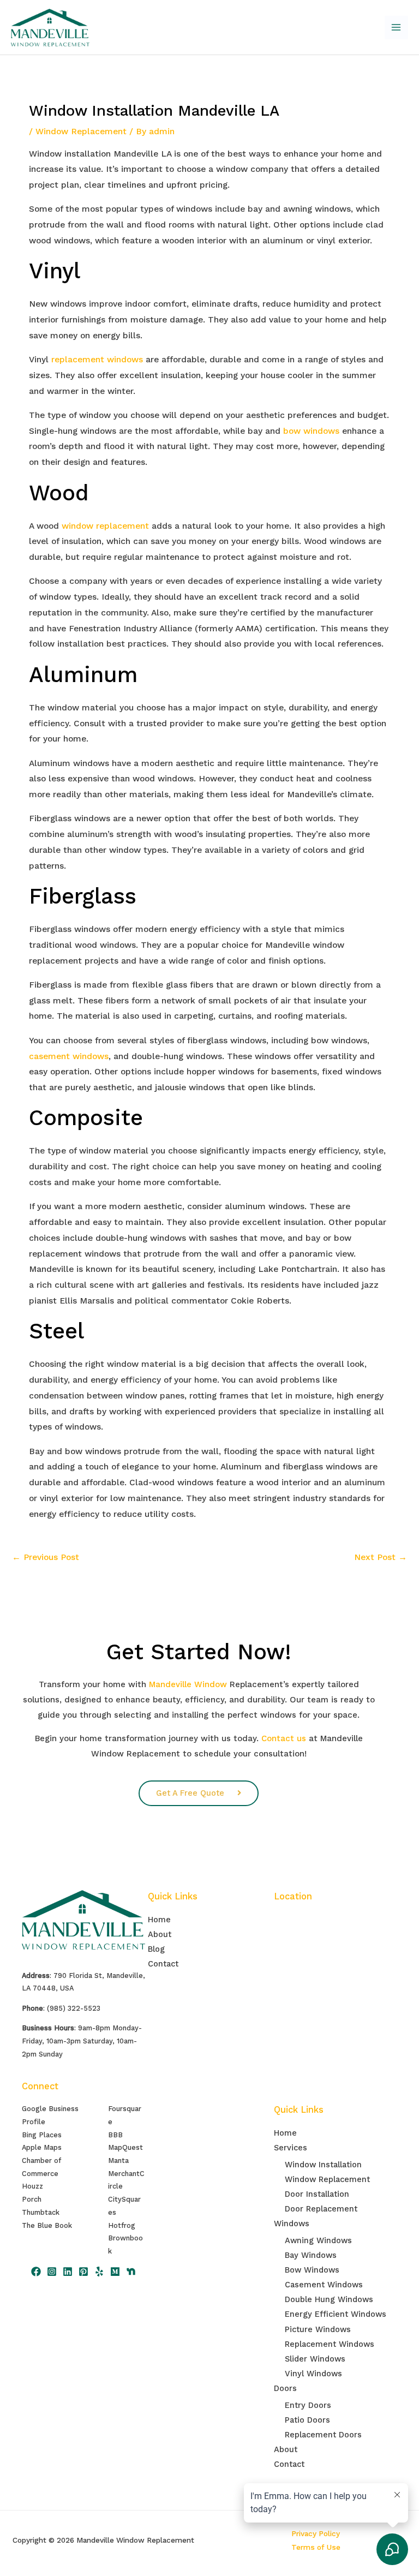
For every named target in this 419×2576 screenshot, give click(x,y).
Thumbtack (41, 2212)
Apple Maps (42, 2147)
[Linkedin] (68, 2272)
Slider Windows (315, 2359)
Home (159, 1920)
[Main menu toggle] (396, 28)
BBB (115, 2135)
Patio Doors (307, 2420)
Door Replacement (321, 2209)
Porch (32, 2199)
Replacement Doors (323, 2435)
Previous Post (46, 1557)
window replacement (105, 526)
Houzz (32, 2186)
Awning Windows (318, 2240)
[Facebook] (36, 2272)
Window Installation (323, 2165)
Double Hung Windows (329, 2299)
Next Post (381, 1557)
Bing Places (42, 2135)
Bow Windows (312, 2270)
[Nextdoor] (131, 2272)
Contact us (284, 1738)
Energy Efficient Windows (336, 2314)
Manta (118, 2160)
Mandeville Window (188, 1684)
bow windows (311, 431)
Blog (156, 1949)
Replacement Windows (330, 2344)
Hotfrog (122, 2225)
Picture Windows (318, 2329)
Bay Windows (311, 2255)
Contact (163, 1964)
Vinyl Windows (313, 2374)
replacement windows (97, 360)
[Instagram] (52, 2272)
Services (291, 2148)
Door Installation (317, 2194)
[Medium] (115, 2272)
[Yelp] (99, 2272)
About (160, 1934)
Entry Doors (308, 2405)
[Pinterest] (83, 2272)
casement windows (69, 1056)
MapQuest (125, 2147)
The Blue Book (47, 2225)
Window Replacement (81, 132)
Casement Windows (324, 2285)
